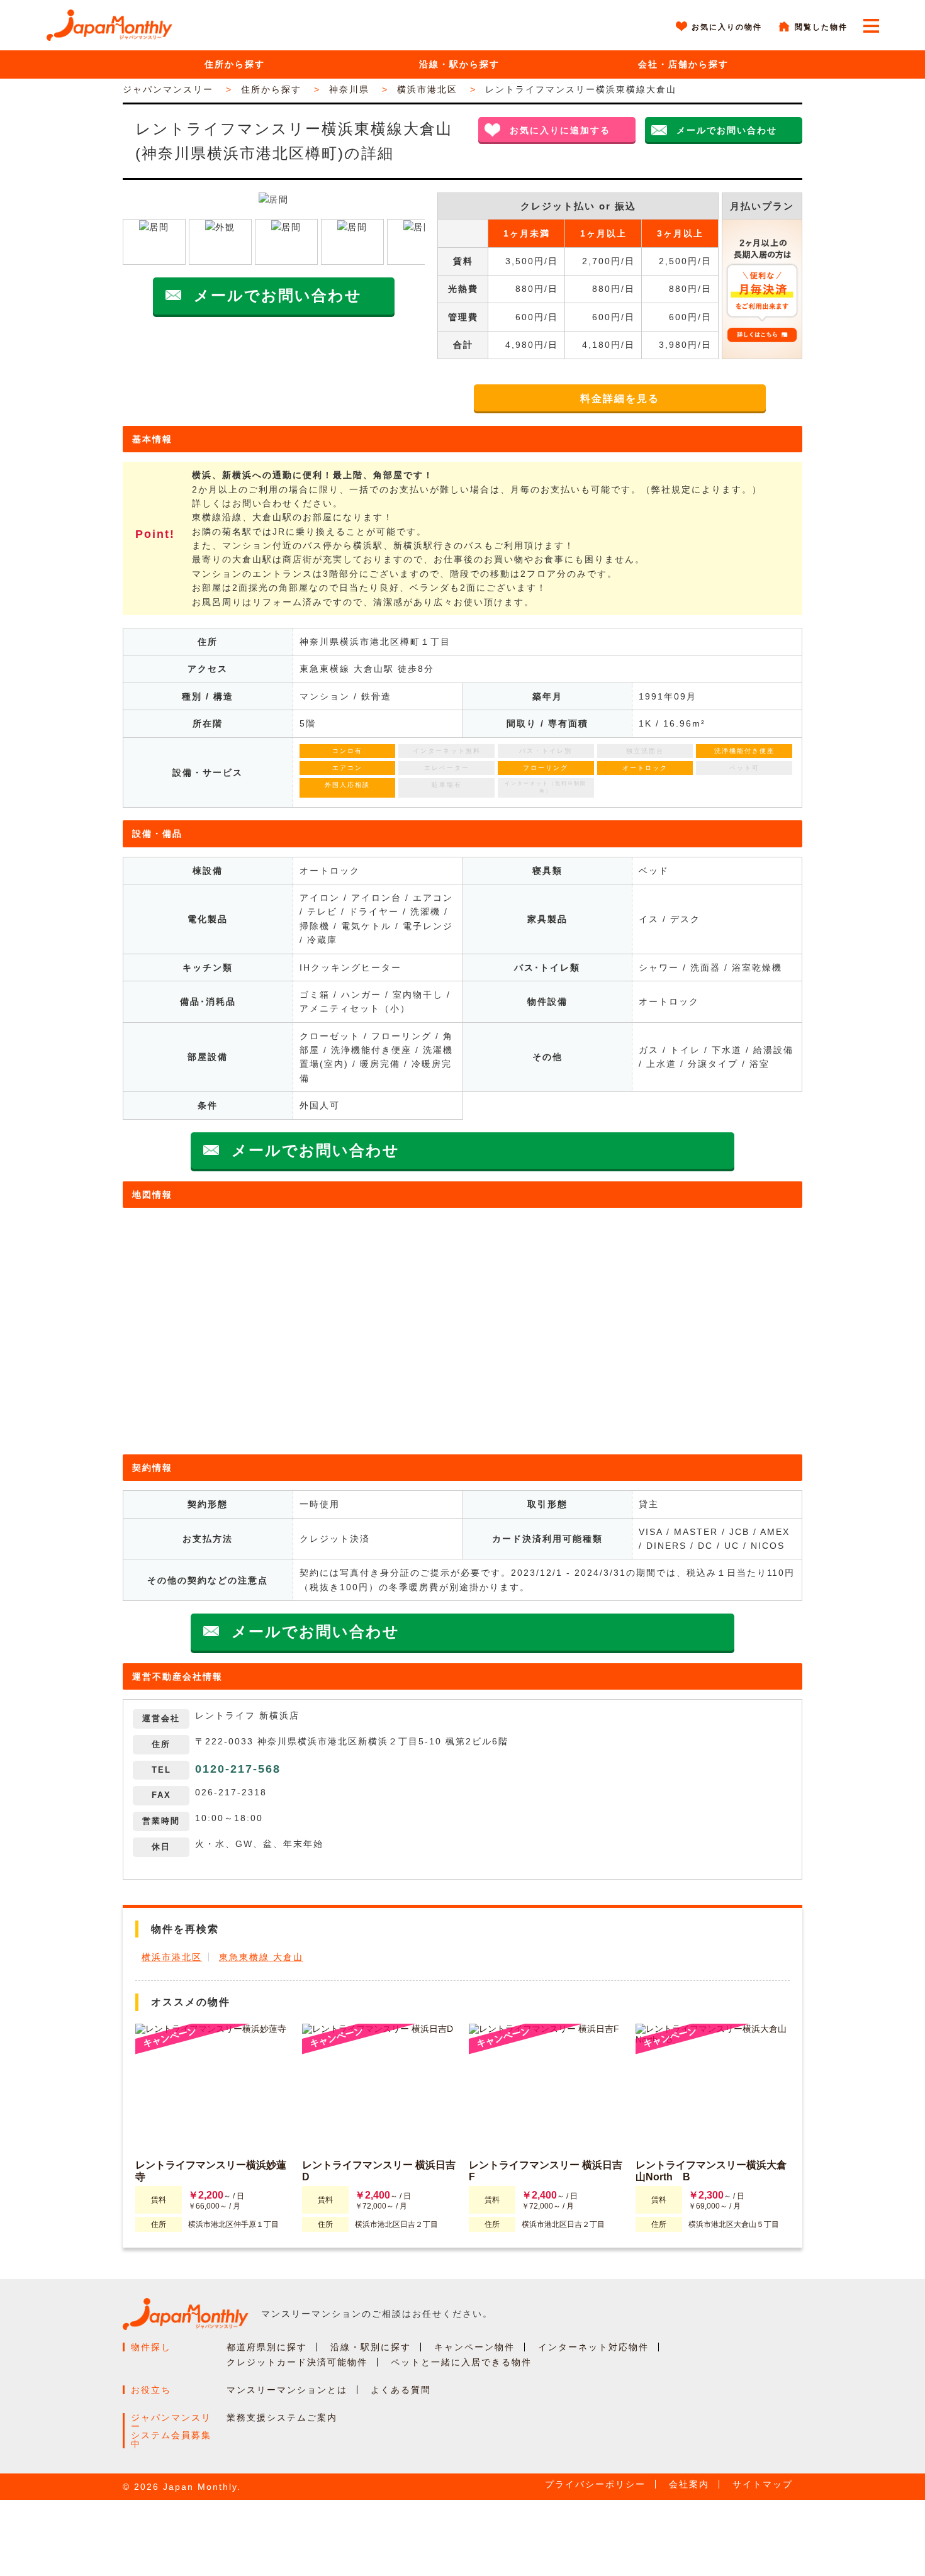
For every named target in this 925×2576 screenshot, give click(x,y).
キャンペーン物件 (474, 2347)
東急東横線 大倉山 (261, 1957)
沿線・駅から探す (459, 64)
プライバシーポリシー (595, 2484)
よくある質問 (401, 2390)
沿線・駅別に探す (371, 2347)
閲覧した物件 (821, 27)
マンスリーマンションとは (287, 2390)
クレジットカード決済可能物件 (297, 2362)
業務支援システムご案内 (282, 2417)
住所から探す (235, 64)
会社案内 (689, 2484)
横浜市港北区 (172, 1957)
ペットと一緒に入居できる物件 (461, 2362)
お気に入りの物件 (727, 27)
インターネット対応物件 (593, 2347)
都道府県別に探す (267, 2347)
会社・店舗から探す (683, 64)
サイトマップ (763, 2484)
